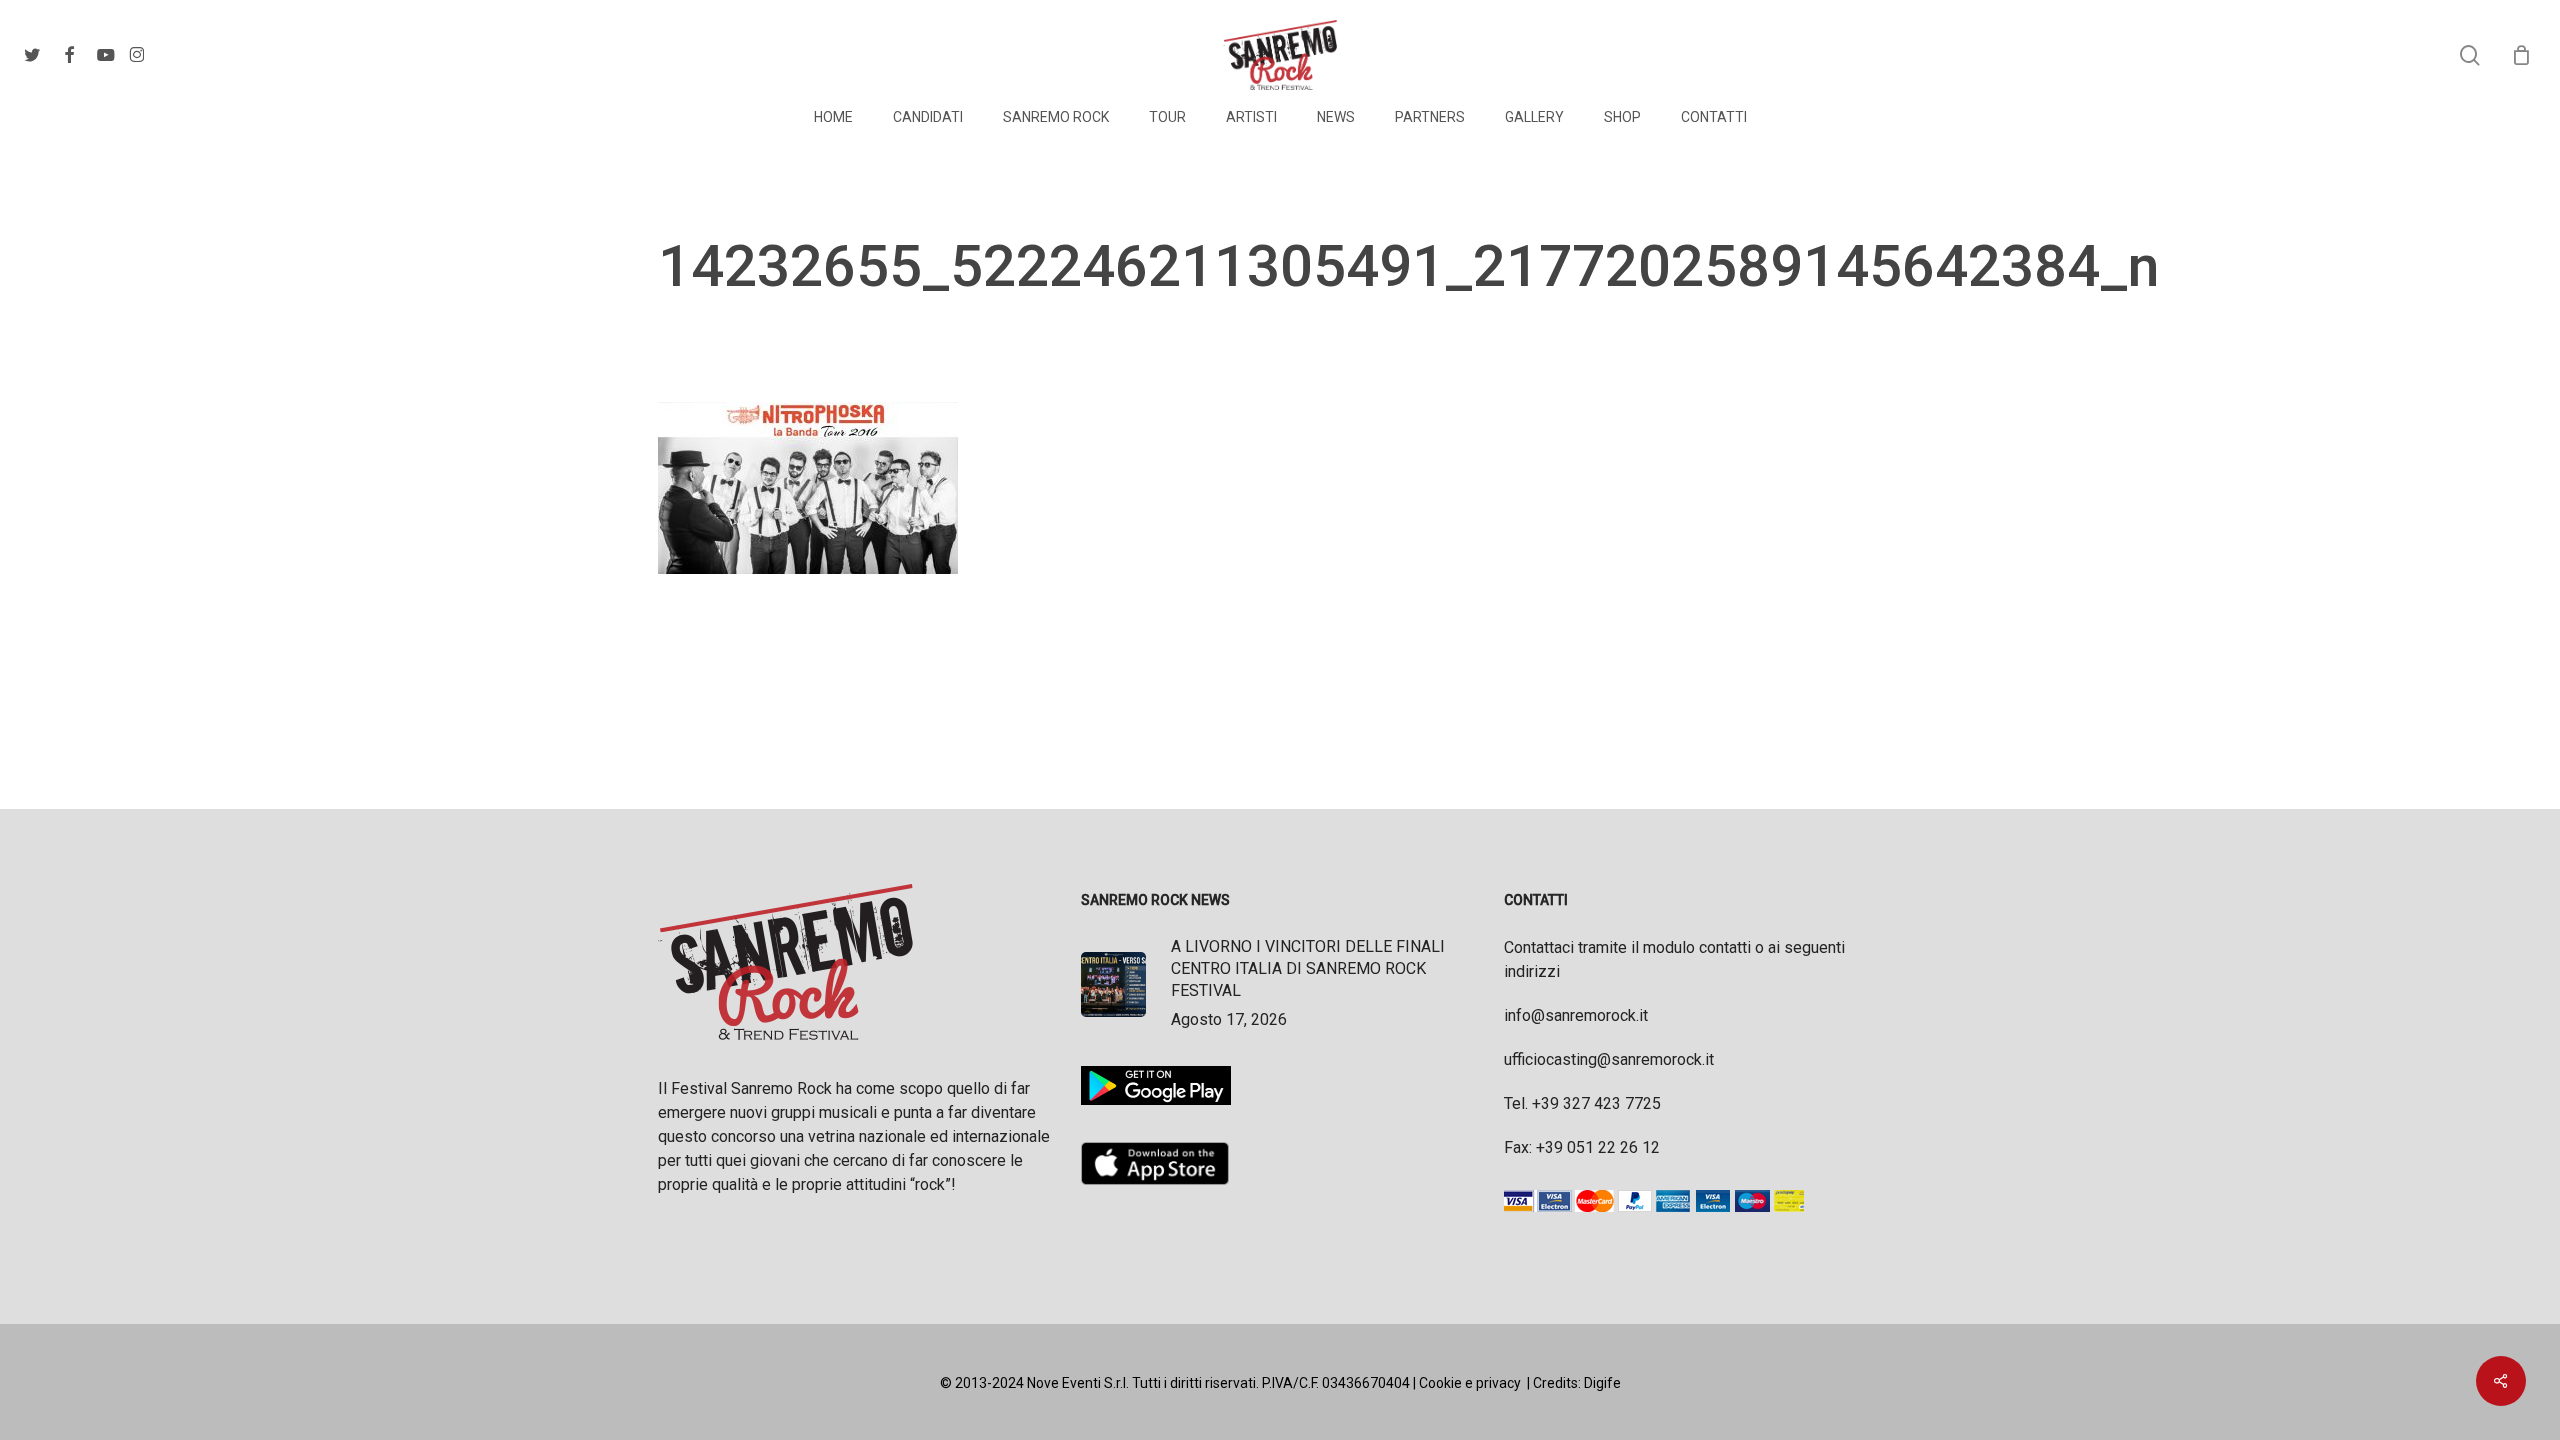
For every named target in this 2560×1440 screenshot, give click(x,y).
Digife (1602, 1383)
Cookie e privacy (1470, 1383)
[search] (2470, 55)
